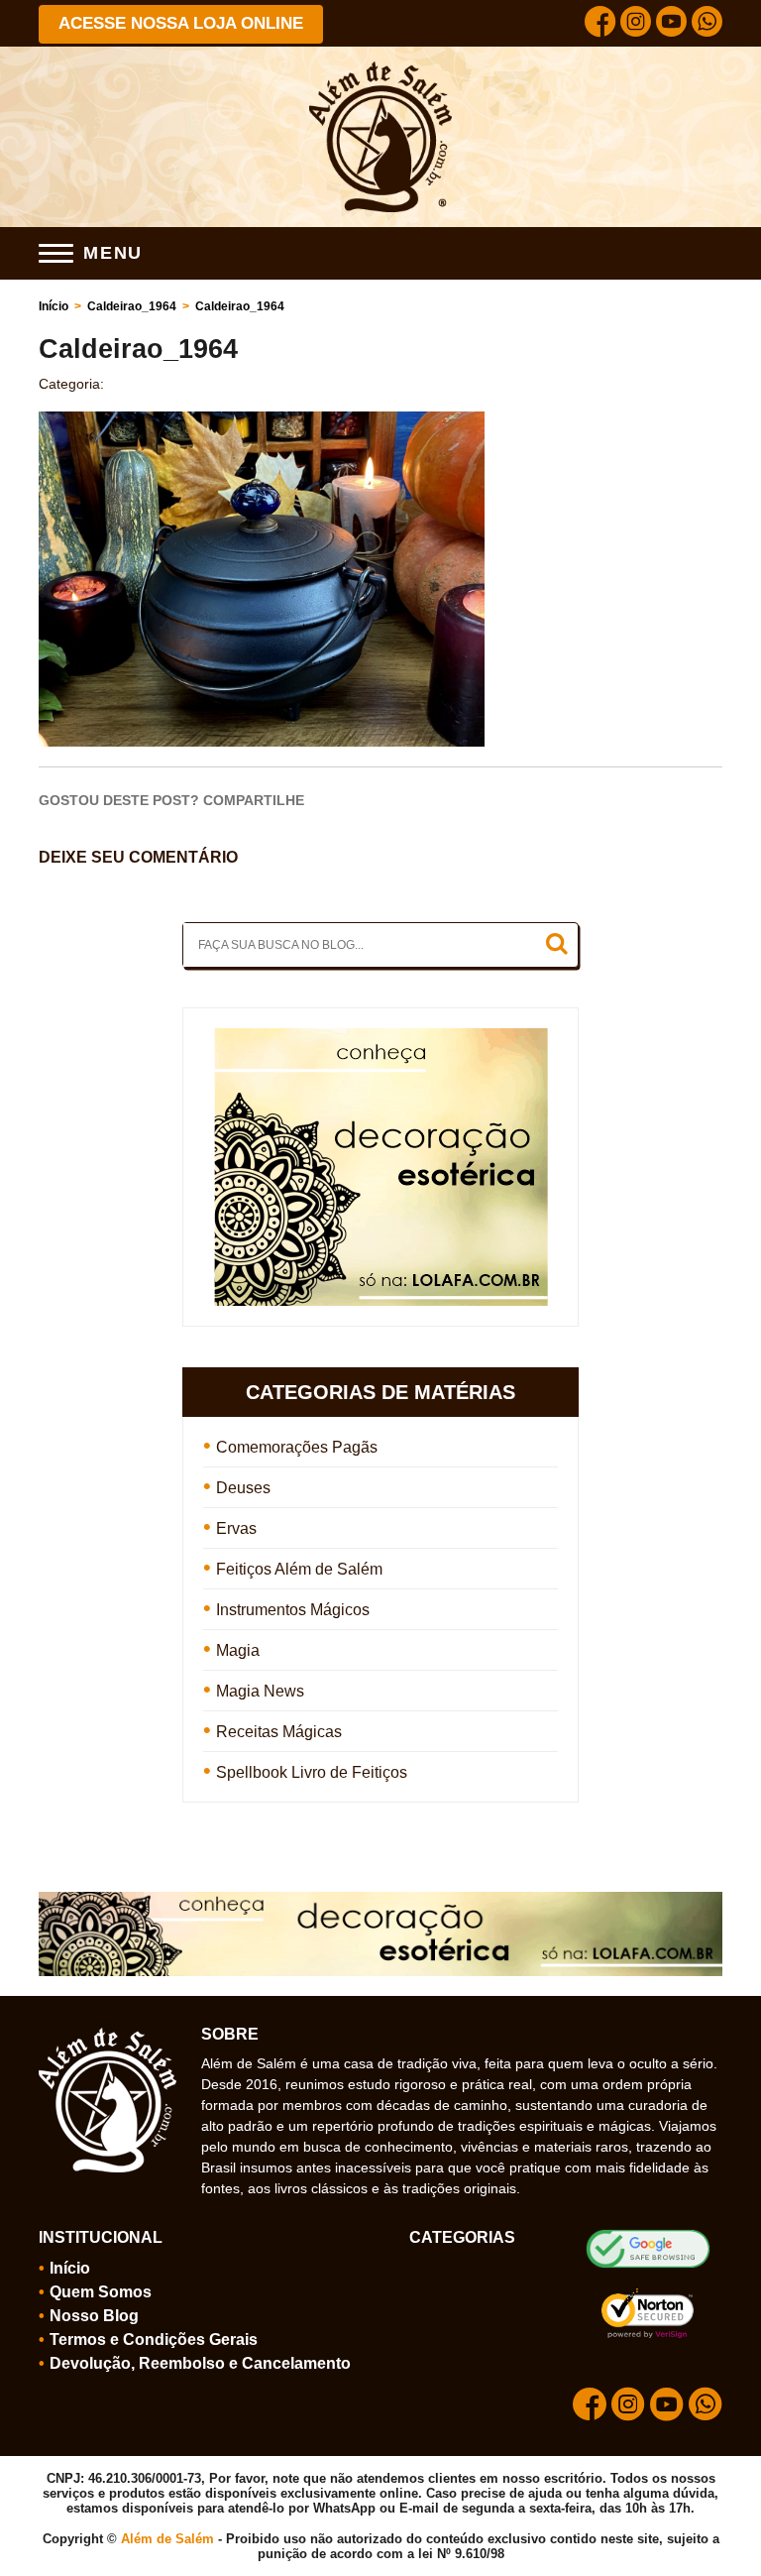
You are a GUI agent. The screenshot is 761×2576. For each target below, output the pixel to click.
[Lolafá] (381, 1037)
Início (54, 306)
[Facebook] (600, 24)
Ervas (236, 1528)
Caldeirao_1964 (132, 306)
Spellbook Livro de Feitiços (312, 1772)
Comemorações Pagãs (297, 1447)
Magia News (260, 1691)
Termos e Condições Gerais (154, 2340)
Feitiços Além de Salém (299, 1569)
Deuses (243, 1488)
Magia (238, 1650)
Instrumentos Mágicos (293, 1610)
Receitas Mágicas (279, 1732)
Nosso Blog (94, 2316)
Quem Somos (101, 2292)
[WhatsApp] (707, 24)
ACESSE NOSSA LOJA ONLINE (181, 23)
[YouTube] (671, 24)
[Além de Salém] (381, 69)
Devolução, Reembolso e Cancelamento (200, 2363)
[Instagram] (636, 24)
